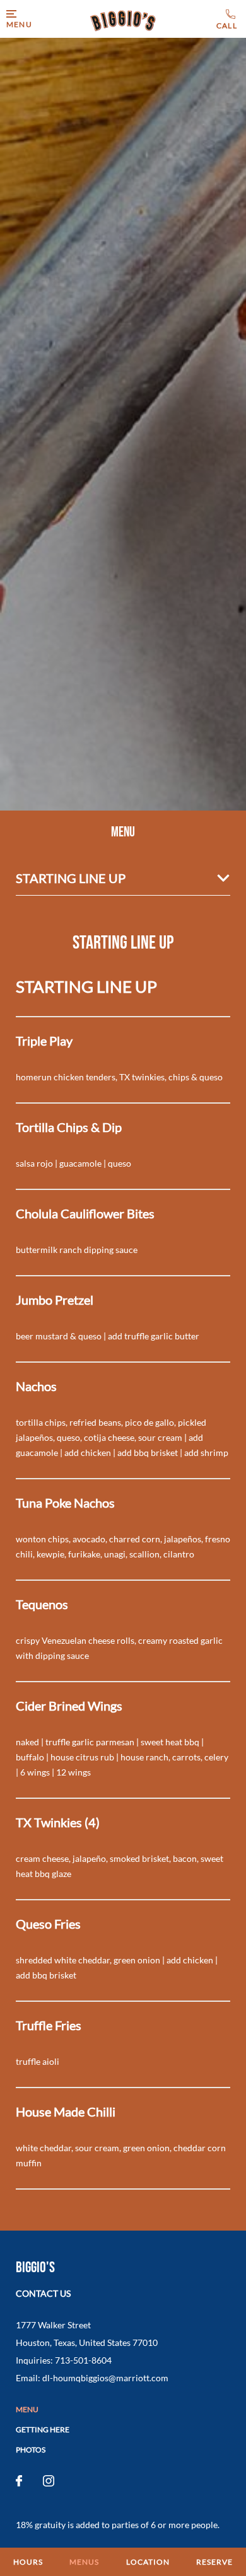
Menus (84, 2562)
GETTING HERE (43, 2429)
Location (148, 2562)
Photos (31, 2450)
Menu (27, 2409)
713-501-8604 (228, 20)
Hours (28, 2562)
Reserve (214, 2562)
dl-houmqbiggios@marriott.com (105, 2378)
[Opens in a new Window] (19, 2481)
